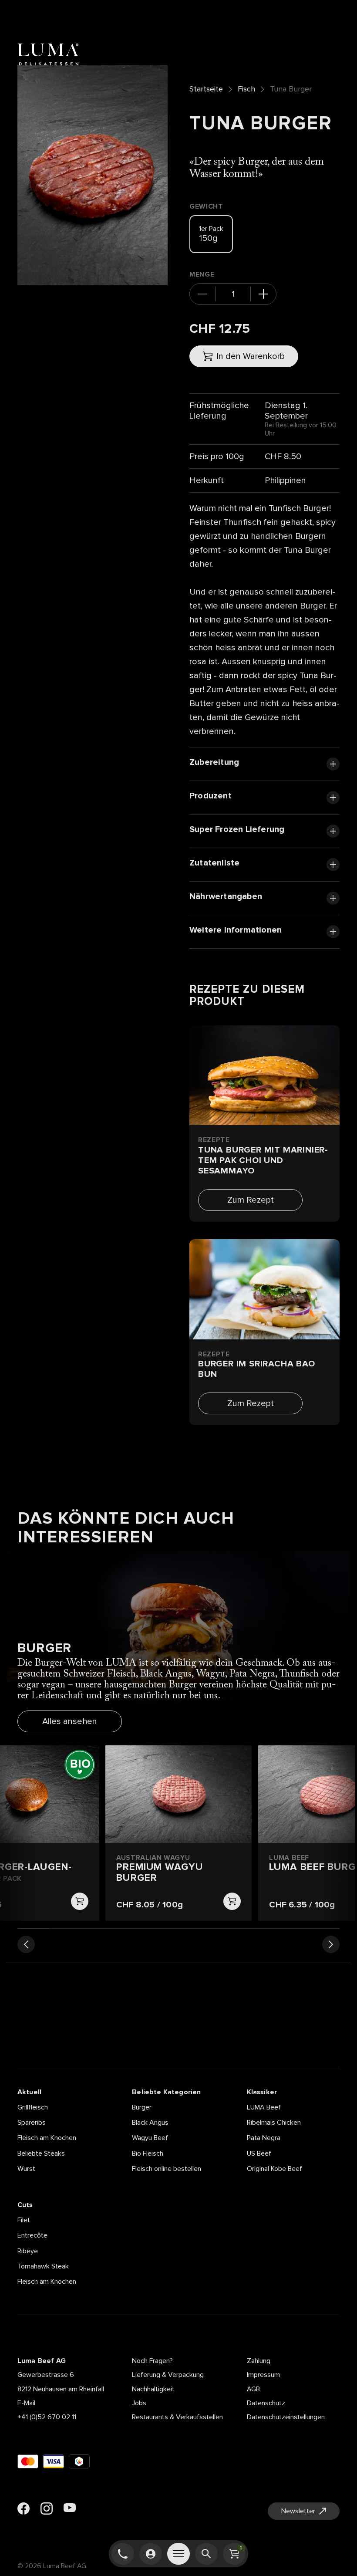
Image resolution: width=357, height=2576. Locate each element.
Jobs (139, 2403)
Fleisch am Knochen (47, 2138)
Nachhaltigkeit (153, 2389)
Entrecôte (32, 2235)
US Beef (259, 2153)
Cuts (25, 2205)
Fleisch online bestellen (167, 2169)
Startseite (206, 89)
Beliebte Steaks (41, 2153)
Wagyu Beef (150, 2138)
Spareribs (32, 2123)
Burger (142, 2107)
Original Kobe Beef (274, 2169)
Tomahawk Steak (43, 2266)
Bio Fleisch (148, 2153)
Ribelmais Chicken (274, 2123)
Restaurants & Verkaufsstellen (177, 2417)
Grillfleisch (33, 2107)
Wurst (26, 2169)
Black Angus (150, 2123)
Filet (24, 2220)
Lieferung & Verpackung (168, 2375)
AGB (253, 2389)
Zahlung (259, 2361)
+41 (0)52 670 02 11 (47, 2417)
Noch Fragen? (152, 2361)
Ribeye (28, 2251)
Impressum (263, 2375)
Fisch (246, 89)
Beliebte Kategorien (166, 2092)
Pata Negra (264, 2138)
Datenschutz (266, 2403)
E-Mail (26, 2403)
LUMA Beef (264, 2107)
